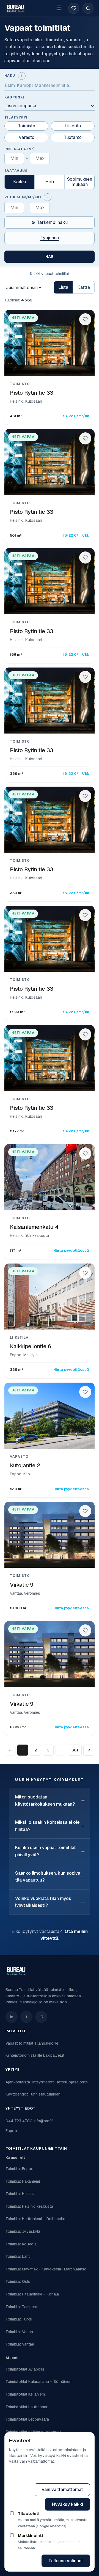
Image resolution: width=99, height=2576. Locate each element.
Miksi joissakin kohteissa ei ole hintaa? (47, 1826)
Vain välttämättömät (62, 2490)
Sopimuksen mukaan (80, 182)
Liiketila (73, 126)
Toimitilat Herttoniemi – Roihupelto (35, 2219)
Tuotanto (73, 137)
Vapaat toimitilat (19, 2043)
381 (75, 1750)
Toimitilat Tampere (21, 2307)
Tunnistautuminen (45, 2094)
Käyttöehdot (17, 2094)
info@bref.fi (43, 2121)
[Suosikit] (74, 8)
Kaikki (20, 182)
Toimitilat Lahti (18, 2256)
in (12, 2017)
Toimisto (27, 126)
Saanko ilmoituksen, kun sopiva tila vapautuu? (48, 1877)
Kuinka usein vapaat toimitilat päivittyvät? (46, 1851)
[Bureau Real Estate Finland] (15, 8)
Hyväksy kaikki (68, 2504)
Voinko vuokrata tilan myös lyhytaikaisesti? (43, 1902)
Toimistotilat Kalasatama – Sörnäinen (38, 2382)
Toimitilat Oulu (18, 2281)
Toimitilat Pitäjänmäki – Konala (32, 2294)
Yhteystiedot (42, 2082)
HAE (50, 257)
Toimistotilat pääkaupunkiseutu (33, 2432)
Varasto (27, 137)
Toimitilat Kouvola (21, 2244)
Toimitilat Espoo (20, 2169)
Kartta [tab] (84, 287)
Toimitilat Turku (19, 2319)
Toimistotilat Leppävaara (27, 2419)
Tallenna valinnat (66, 2561)
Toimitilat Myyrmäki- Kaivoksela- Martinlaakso (46, 2269)
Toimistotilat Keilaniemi (26, 2394)
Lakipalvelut (54, 2055)
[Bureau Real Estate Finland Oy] (16, 1971)
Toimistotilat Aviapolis (25, 2369)
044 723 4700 (19, 2121)
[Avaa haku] (88, 8)
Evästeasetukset (65, 2475)
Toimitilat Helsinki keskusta (29, 2206)
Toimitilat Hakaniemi (23, 2181)
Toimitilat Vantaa (20, 2344)
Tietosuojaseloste (71, 2082)
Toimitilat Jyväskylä (23, 2231)
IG (41, 2017)
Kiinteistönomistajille (24, 2055)
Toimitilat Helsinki (20, 2194)
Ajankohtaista (18, 2082)
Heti (50, 182)
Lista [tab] (63, 287)
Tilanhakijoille (46, 2043)
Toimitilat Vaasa (19, 2332)
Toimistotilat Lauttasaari (27, 2407)
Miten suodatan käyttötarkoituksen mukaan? (45, 1801)
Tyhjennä (50, 238)
